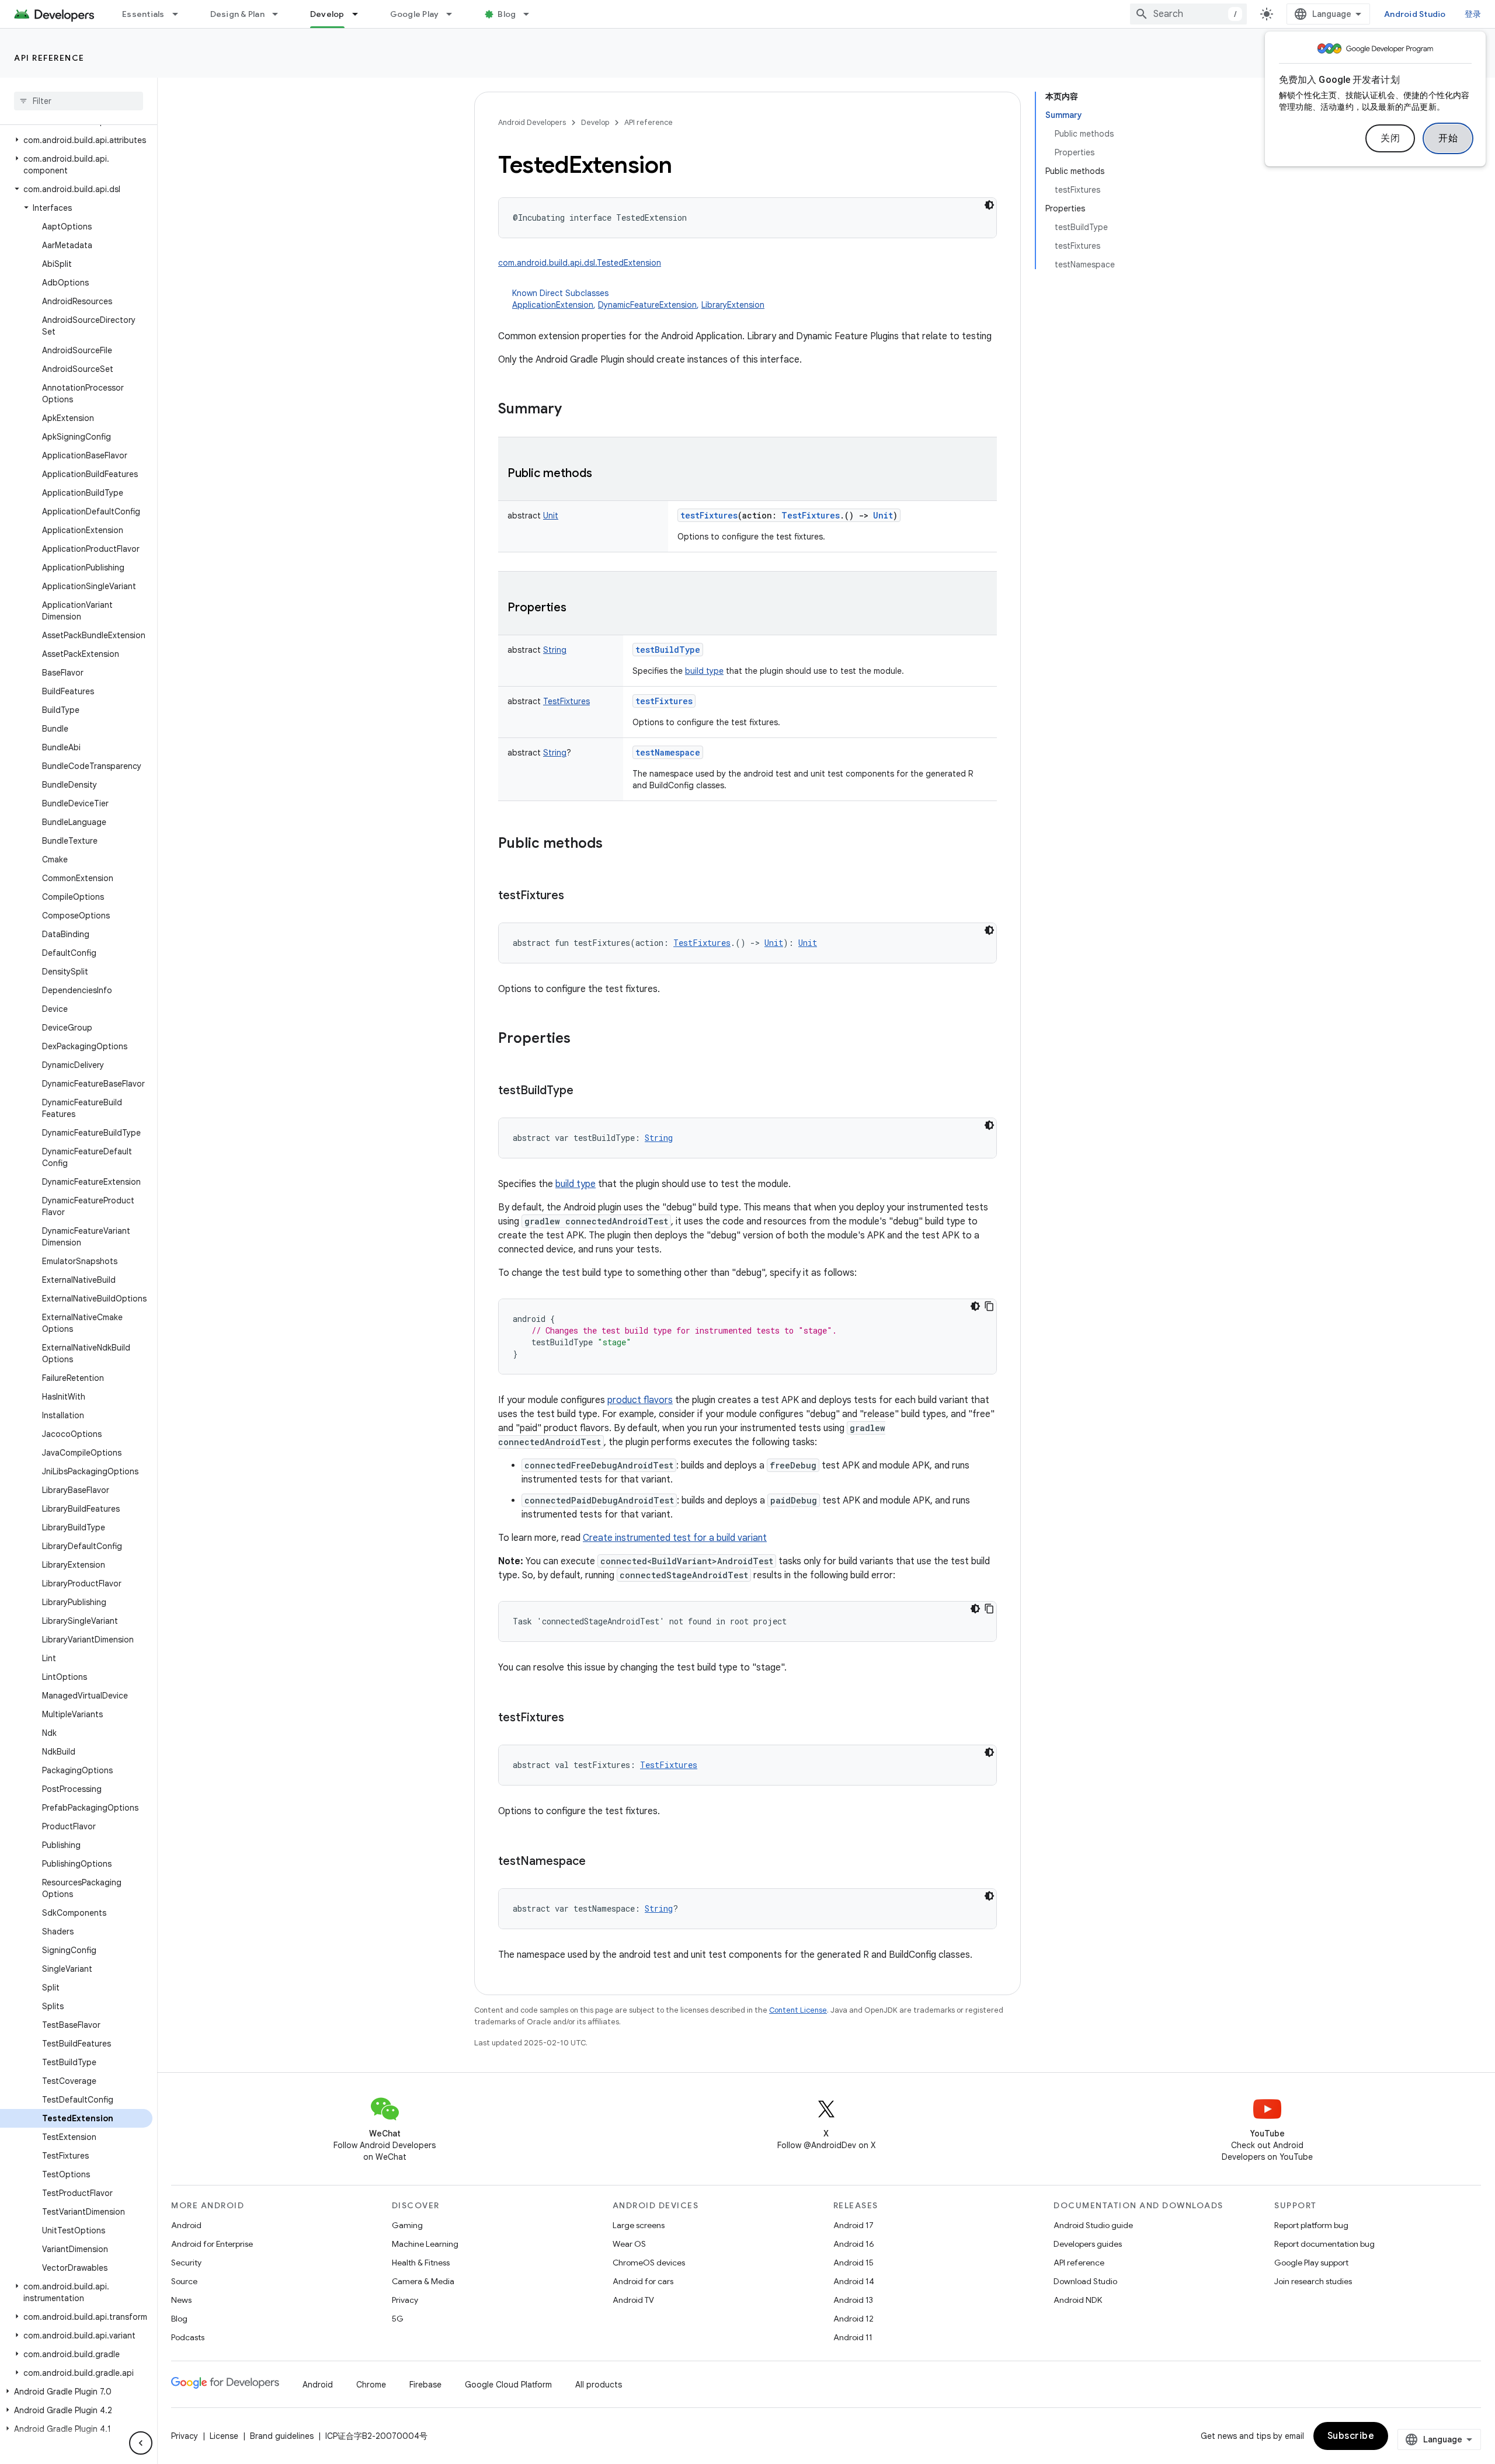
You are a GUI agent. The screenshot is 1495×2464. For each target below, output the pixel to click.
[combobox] (1188, 14)
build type (704, 671)
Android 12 (853, 2319)
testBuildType (668, 650)
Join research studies (1313, 2281)
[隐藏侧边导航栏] (141, 2443)
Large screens (639, 2225)
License (224, 2436)
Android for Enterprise (212, 2244)
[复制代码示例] (989, 1306)
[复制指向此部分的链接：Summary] (573, 410)
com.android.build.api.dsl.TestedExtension (580, 263)
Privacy (405, 2300)
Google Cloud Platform (508, 2385)
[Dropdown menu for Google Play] (454, 14)
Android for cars (643, 2281)
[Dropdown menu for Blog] (531, 14)
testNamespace (668, 752)
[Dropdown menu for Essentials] (180, 14)
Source (184, 2281)
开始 (1448, 138)
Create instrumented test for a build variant (675, 1538)
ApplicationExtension (553, 305)
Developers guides (1088, 2244)
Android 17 (853, 2225)
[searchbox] (79, 101)
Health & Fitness (421, 2263)
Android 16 (854, 2244)
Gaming (407, 2225)
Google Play (415, 14)
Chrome (371, 2385)
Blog (507, 14)
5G (398, 2319)
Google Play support (1311, 2263)
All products (599, 2385)
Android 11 (853, 2337)
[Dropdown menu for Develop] (360, 14)
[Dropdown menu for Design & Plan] (280, 14)
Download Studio (1085, 2281)
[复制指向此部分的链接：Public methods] (604, 474)
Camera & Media (423, 2281)
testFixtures (709, 515)
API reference (49, 58)
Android (186, 2225)
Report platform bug (1311, 2225)
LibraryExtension (733, 305)
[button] (76, 140)
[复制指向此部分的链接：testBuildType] (585, 1091)
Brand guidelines (282, 2436)
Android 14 (854, 2281)
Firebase (425, 2385)
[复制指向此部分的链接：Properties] (578, 608)
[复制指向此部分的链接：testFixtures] (576, 896)
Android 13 (853, 2300)
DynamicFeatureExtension (647, 305)
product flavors (640, 1400)
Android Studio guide (1093, 2225)
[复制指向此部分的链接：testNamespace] (597, 1862)
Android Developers (532, 122)
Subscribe (1351, 2436)
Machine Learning (425, 2244)
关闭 (1390, 138)
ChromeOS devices (649, 2263)
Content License (798, 2010)
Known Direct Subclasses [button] (638, 299)
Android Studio (1415, 14)
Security (186, 2263)
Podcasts (188, 2337)
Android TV (633, 2300)
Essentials (143, 14)
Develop (327, 14)
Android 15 (853, 2263)
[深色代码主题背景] (989, 205)
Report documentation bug (1324, 2244)
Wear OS (629, 2244)
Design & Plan (237, 14)
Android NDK (1078, 2300)
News (181, 2300)
